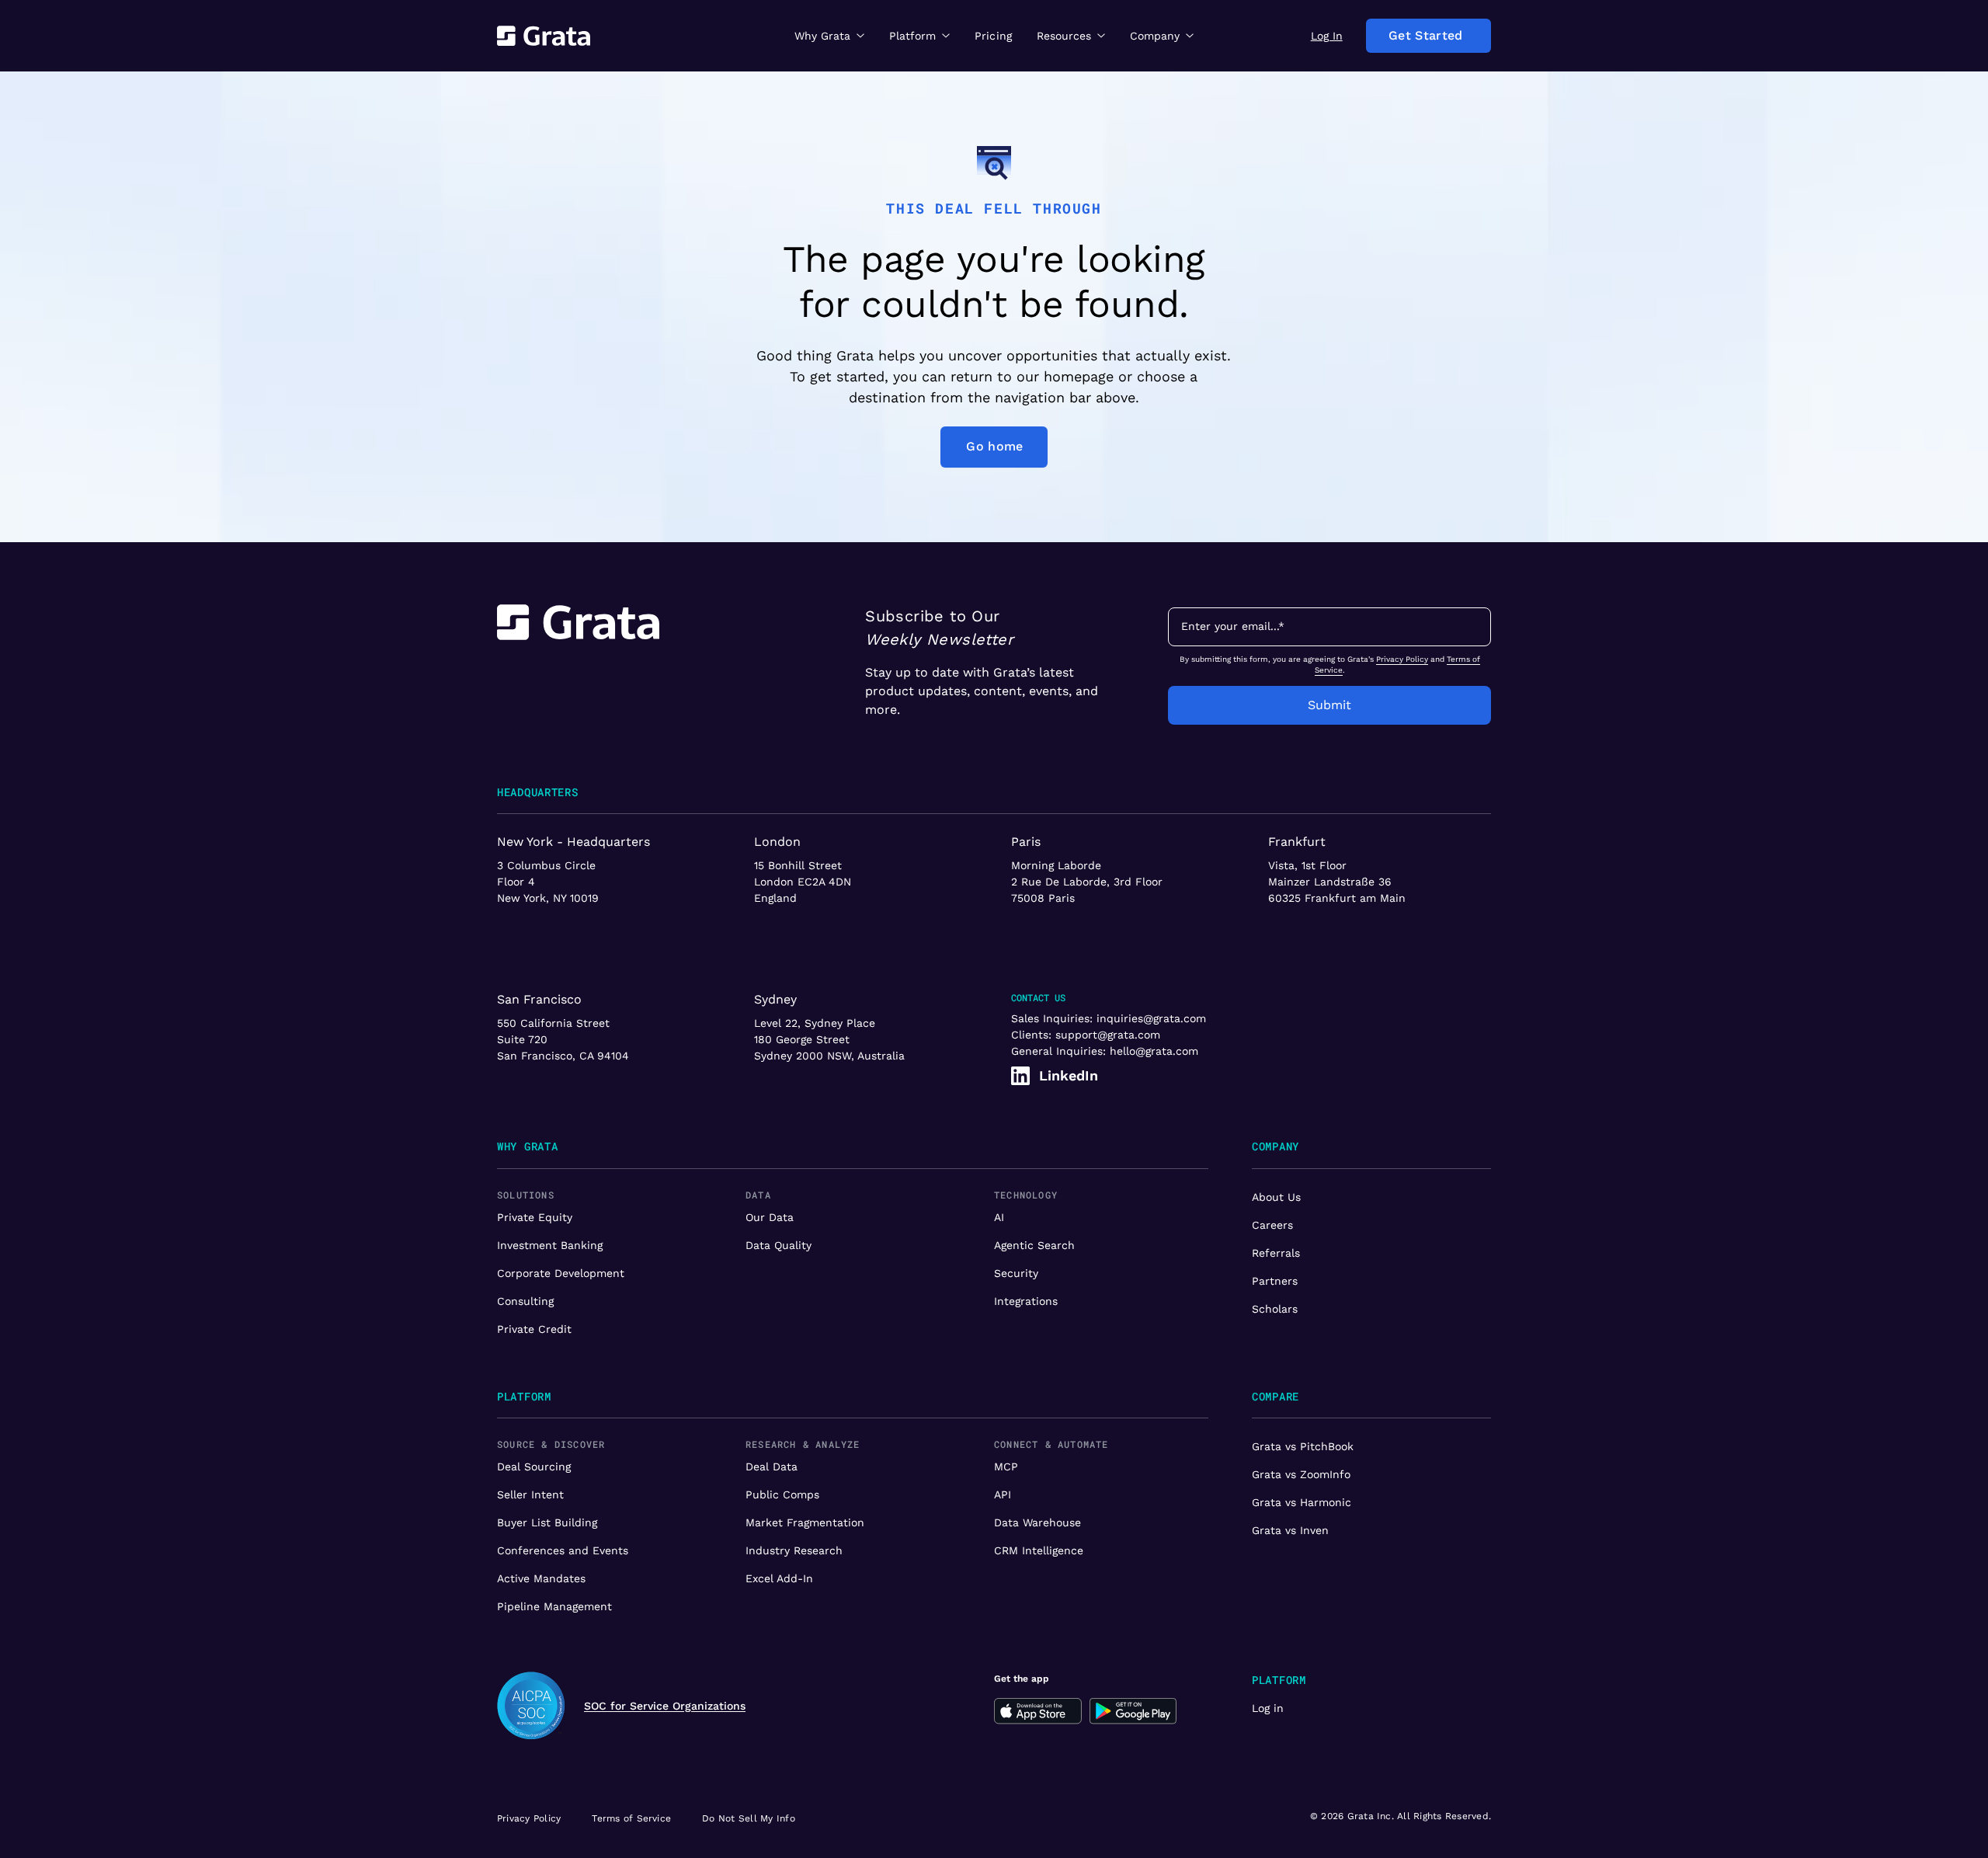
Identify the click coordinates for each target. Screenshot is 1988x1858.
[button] (829, 35)
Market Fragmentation (805, 1522)
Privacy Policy (1402, 659)
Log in (1268, 1708)
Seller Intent (530, 1494)
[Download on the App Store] (1038, 1711)
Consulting (525, 1301)
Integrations (1026, 1301)
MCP (1006, 1467)
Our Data (770, 1217)
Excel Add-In (779, 1578)
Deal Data (772, 1467)
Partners (1275, 1281)
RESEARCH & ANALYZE (803, 1444)
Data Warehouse (1037, 1522)
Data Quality (779, 1245)
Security (1016, 1273)
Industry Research (794, 1550)
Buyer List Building (547, 1522)
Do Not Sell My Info (749, 1818)
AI (999, 1217)
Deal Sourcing (534, 1467)
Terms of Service (631, 1818)
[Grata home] (544, 36)
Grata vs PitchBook (1303, 1446)
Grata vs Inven (1290, 1530)
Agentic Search (1034, 1245)
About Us (1276, 1197)
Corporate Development (561, 1273)
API (1003, 1494)
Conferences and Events (563, 1550)
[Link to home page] (578, 665)
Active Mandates (541, 1578)
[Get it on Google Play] (1133, 1711)
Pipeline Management (554, 1606)
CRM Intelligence (1039, 1550)
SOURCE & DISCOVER (551, 1444)
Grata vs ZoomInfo (1301, 1474)
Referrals (1276, 1253)
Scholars (1275, 1309)
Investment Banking (550, 1245)
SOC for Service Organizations (665, 1706)
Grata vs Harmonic (1302, 1502)
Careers (1272, 1225)
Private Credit (534, 1329)
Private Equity (535, 1217)
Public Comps (782, 1494)
